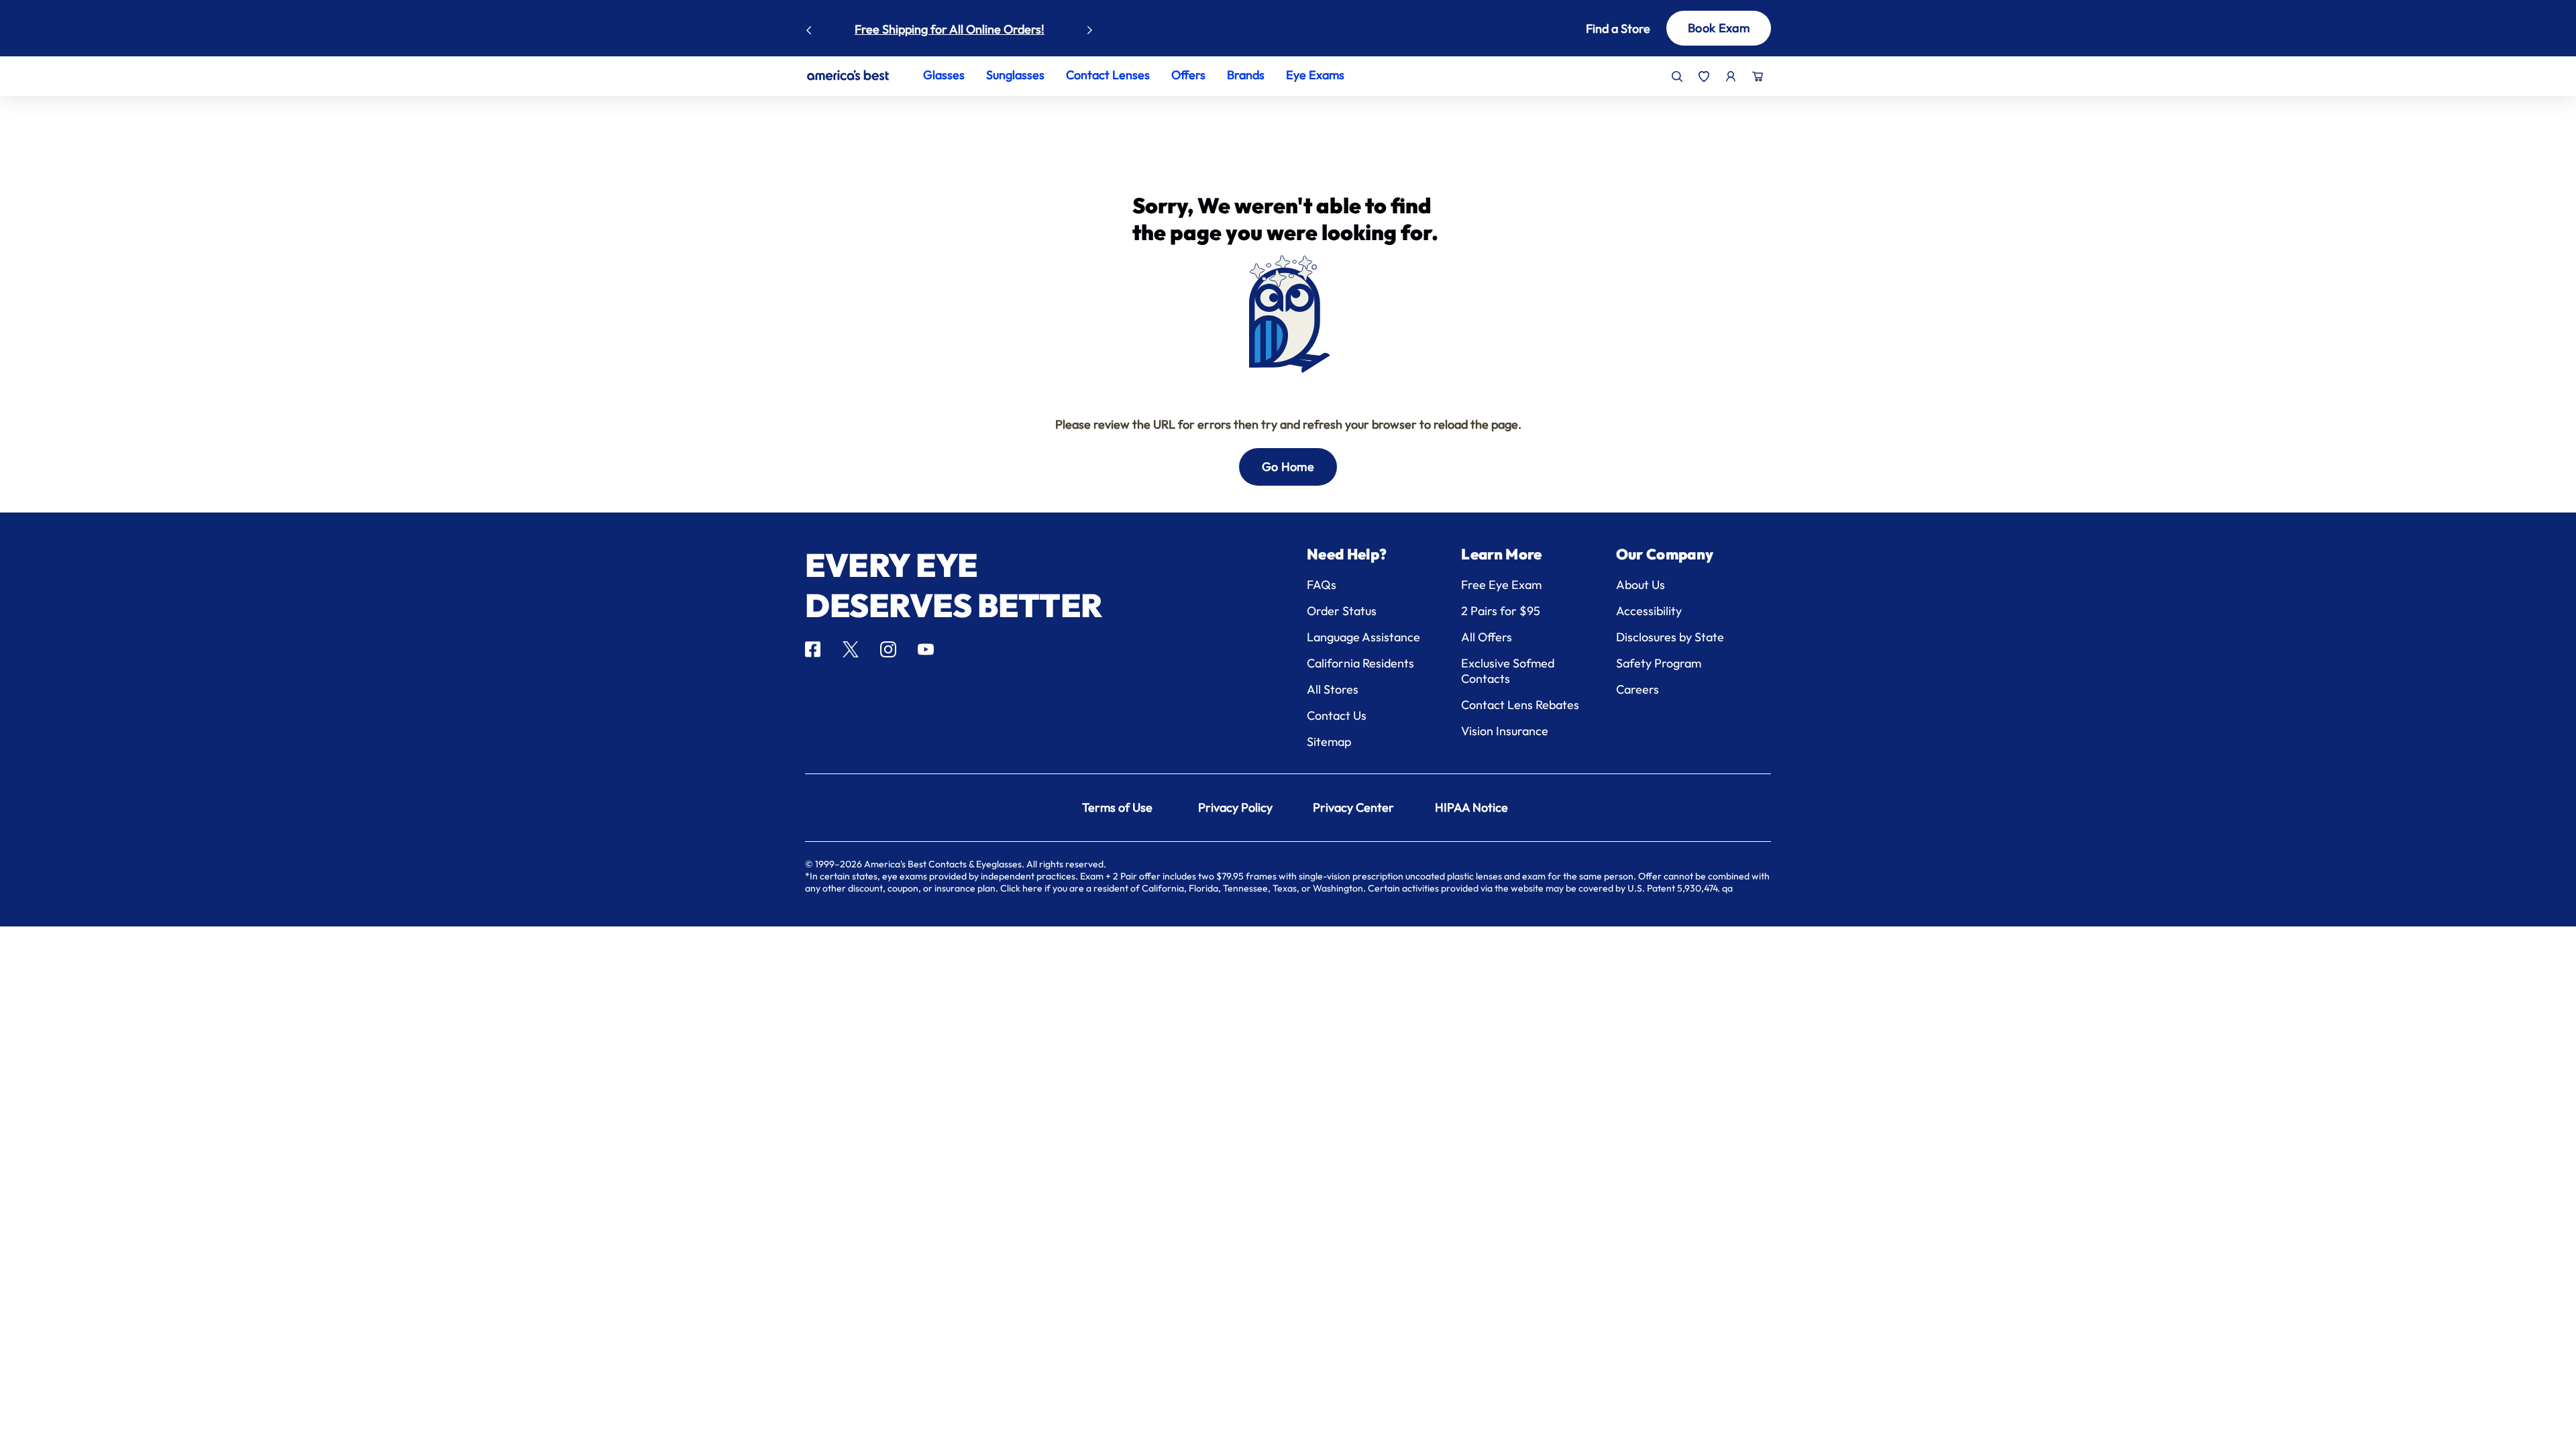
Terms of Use (1117, 807)
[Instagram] (888, 649)
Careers (1638, 689)
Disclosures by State (1670, 637)
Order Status (1342, 611)
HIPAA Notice (1471, 807)
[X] (851, 649)
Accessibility (1649, 611)
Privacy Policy (1235, 807)
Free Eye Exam (1501, 585)
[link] (848, 75)
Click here (1021, 888)
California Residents (1360, 663)
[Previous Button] (809, 27)
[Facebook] (813, 649)
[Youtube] (926, 649)
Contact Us (1337, 715)
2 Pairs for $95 (1501, 611)
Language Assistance (1363, 637)
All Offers (1487, 637)
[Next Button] (1090, 27)
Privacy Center (1353, 807)
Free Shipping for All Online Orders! (950, 29)
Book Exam (1719, 28)
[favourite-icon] (1704, 76)
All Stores (1333, 689)
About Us (1641, 585)
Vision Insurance (1505, 731)
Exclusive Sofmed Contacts (1508, 671)
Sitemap (1329, 742)
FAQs (1322, 585)
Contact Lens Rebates (1520, 705)
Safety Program (1659, 663)
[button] (1598, 29)
